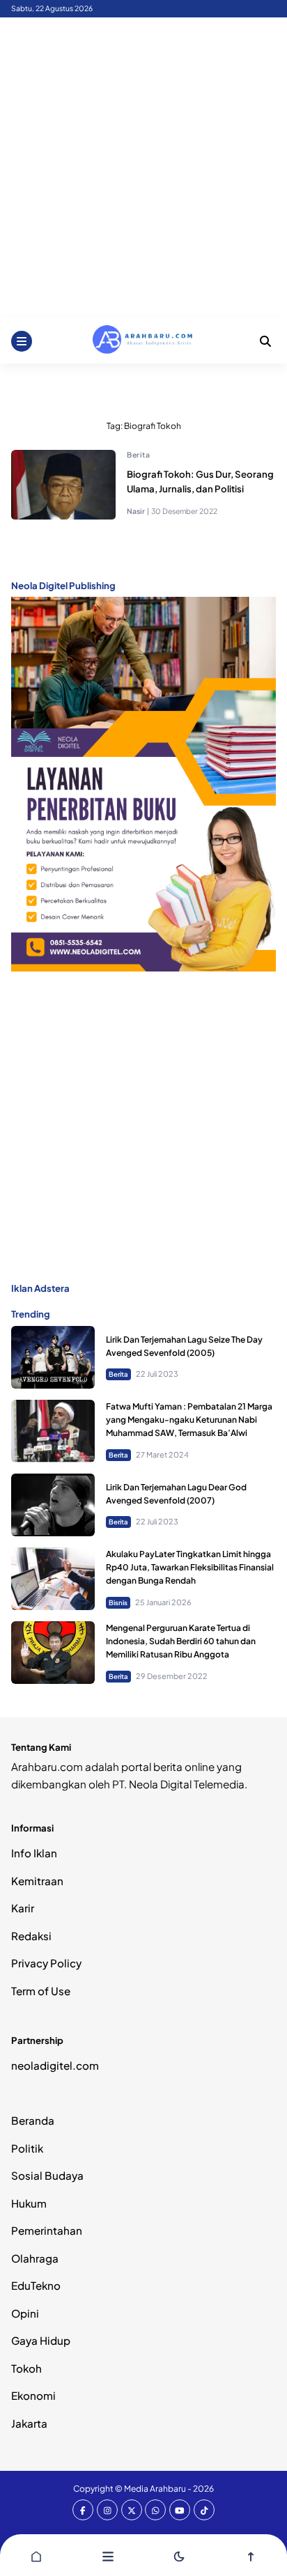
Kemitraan (37, 1881)
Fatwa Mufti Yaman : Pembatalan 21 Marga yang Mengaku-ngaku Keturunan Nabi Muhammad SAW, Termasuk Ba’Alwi (189, 1420)
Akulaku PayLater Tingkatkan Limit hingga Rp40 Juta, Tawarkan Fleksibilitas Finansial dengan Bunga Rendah (190, 1567)
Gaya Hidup (41, 2340)
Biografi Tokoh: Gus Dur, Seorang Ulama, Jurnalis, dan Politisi (200, 481)
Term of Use (41, 1991)
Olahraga (35, 2258)
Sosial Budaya (47, 2175)
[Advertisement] (143, 168)
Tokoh (26, 2368)
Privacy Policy (46, 1963)
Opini (25, 2313)
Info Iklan (34, 1853)
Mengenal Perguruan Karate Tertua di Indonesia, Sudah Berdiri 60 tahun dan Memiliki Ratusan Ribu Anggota (181, 1641)
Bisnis (118, 1602)
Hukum (29, 2203)
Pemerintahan (47, 2230)
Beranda (33, 2120)
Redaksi (31, 1936)
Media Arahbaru (155, 2489)
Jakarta (29, 2423)
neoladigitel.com (55, 2065)
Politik (27, 2148)
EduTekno (36, 2285)
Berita (138, 454)
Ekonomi (33, 2395)
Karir (23, 1908)
